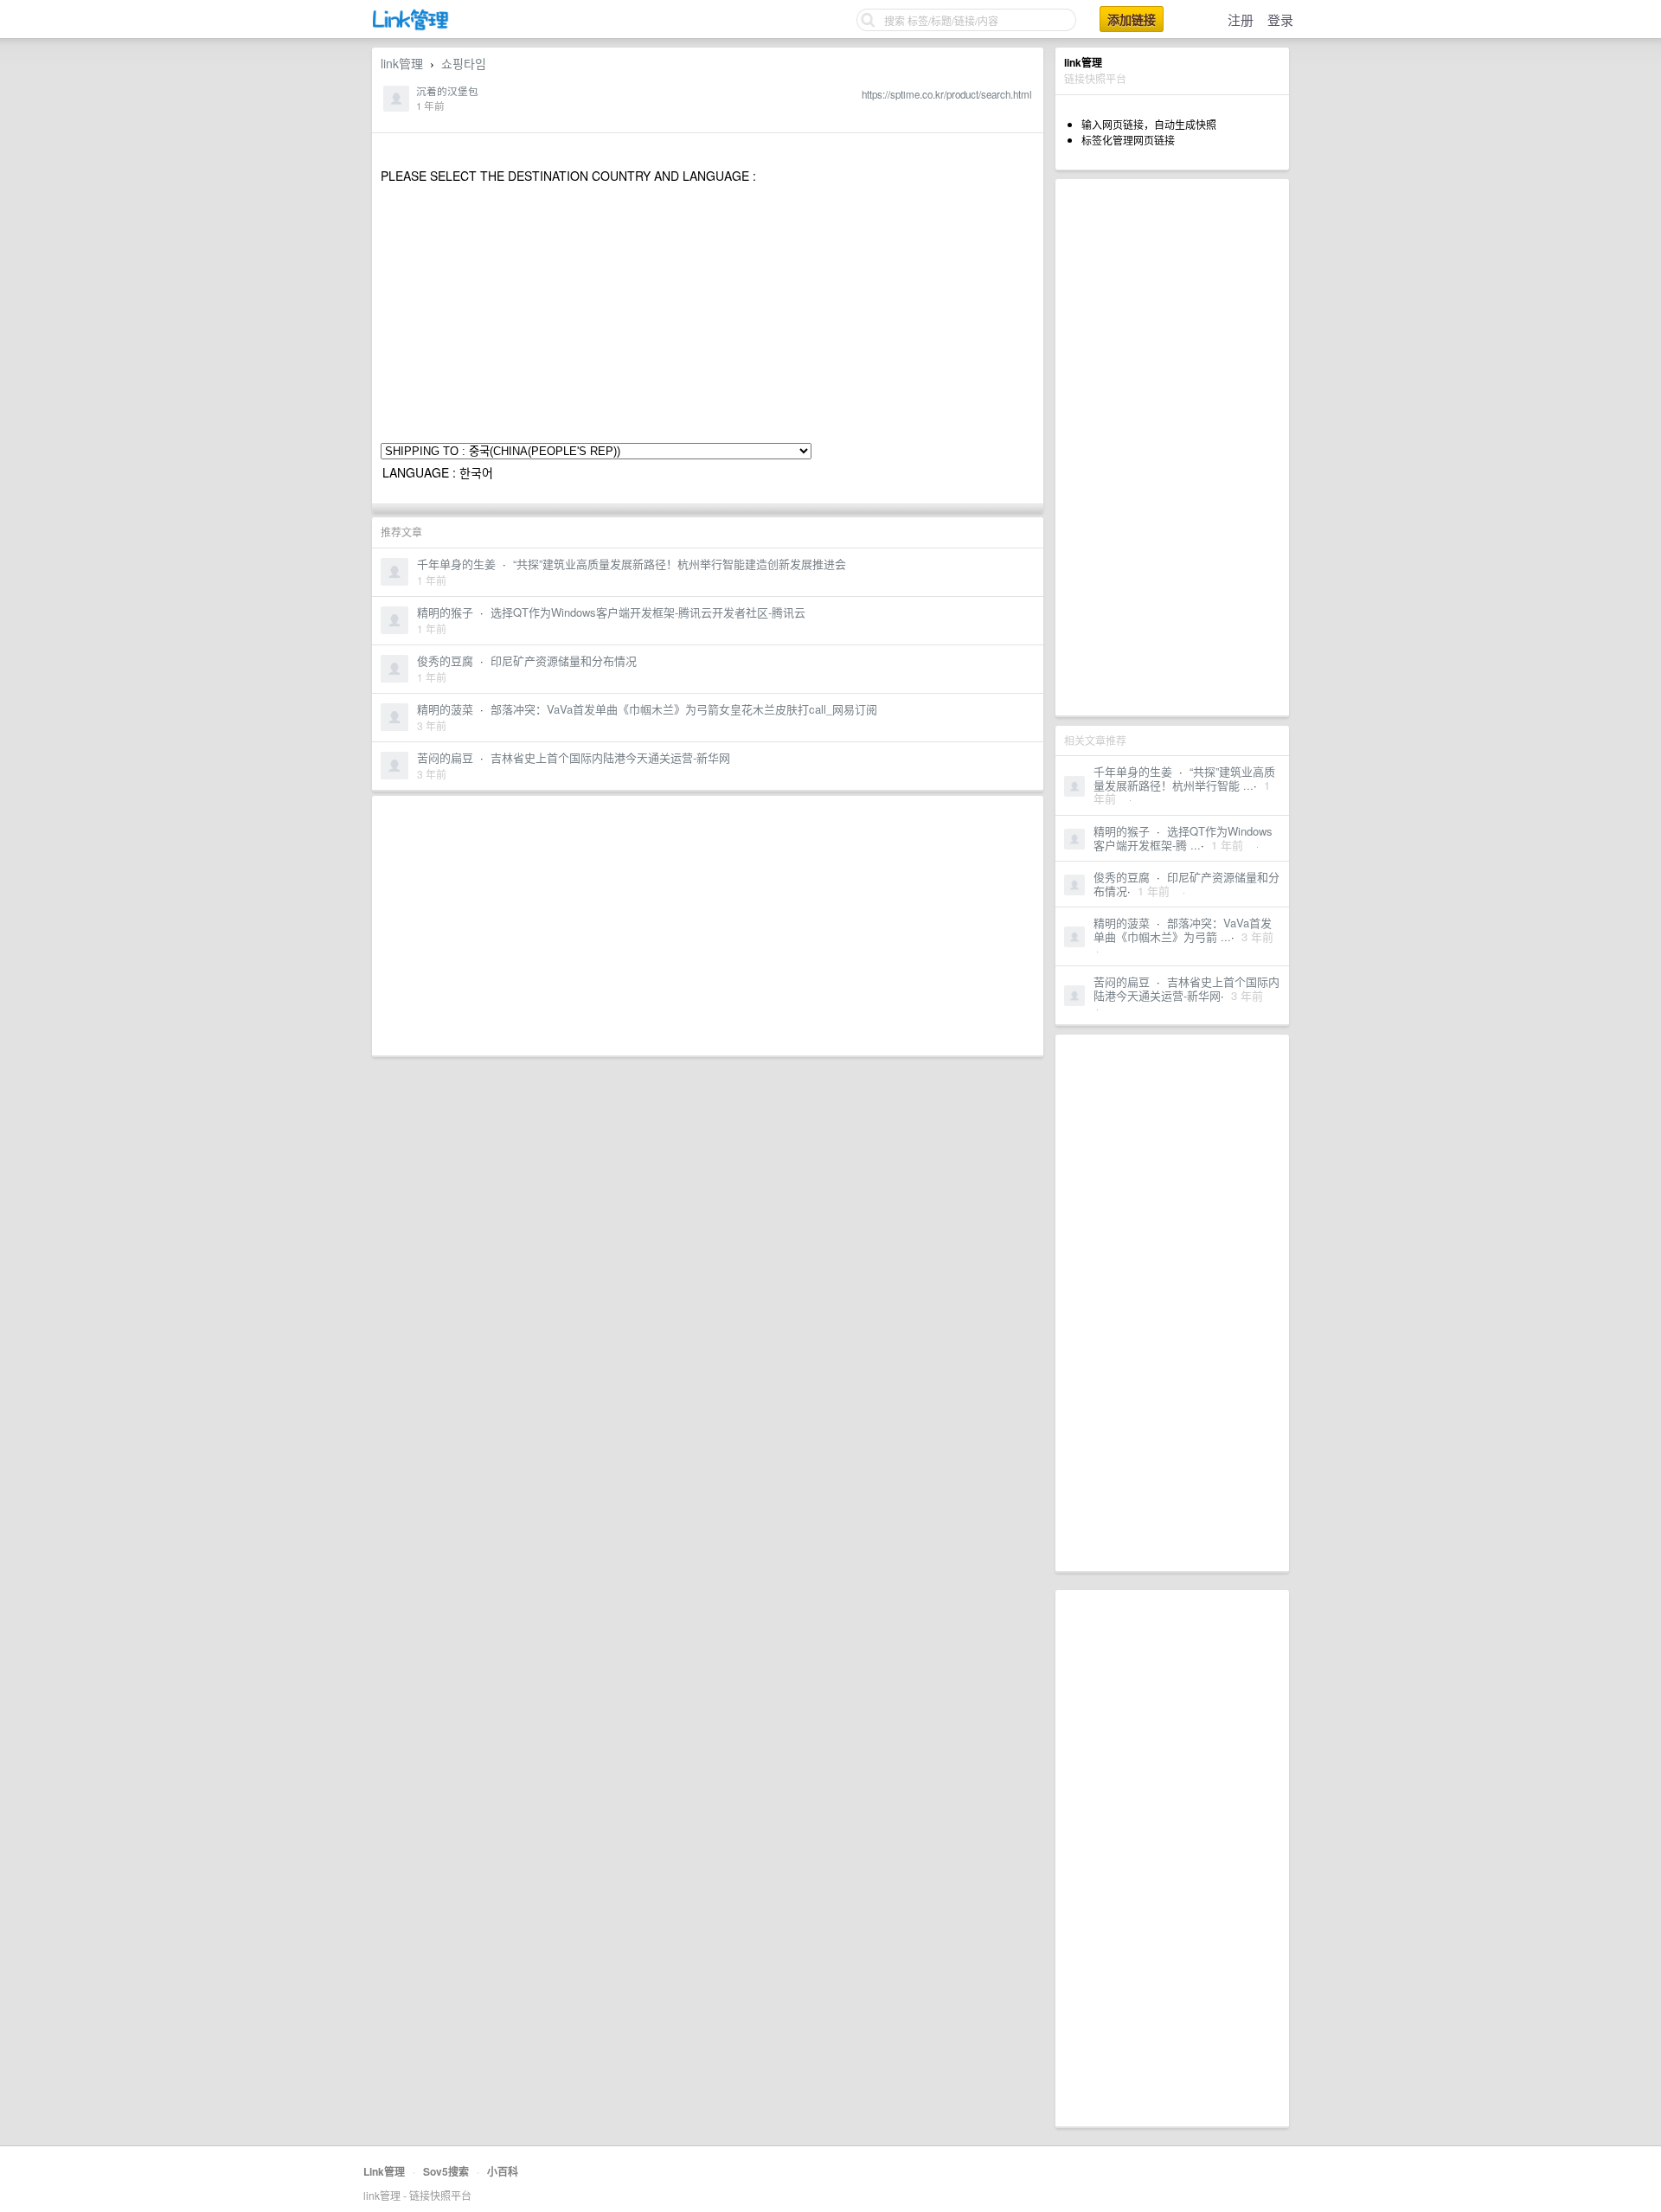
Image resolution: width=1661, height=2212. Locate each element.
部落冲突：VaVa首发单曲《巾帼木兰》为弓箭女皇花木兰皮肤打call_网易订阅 (684, 709)
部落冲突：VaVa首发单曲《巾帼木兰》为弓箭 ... (1183, 930)
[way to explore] (411, 26)
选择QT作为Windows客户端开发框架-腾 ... (1183, 838)
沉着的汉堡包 (447, 91)
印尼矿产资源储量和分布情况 (1186, 884)
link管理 (402, 63)
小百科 (503, 2171)
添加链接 (1132, 19)
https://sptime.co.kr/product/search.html (947, 94)
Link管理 (384, 2171)
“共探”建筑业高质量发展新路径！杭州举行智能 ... (1184, 778)
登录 (1280, 19)
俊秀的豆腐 (1122, 877)
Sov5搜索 (446, 2171)
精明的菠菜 (1122, 923)
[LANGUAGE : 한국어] (708, 473)
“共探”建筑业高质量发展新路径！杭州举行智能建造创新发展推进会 (680, 564)
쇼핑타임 (464, 63)
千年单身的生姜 (1133, 771)
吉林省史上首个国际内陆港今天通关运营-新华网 (1186, 988)
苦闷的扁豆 (1122, 981)
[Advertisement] (1172, 447)
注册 (1241, 19)
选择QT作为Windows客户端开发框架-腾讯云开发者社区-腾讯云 (648, 612)
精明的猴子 (1122, 831)
